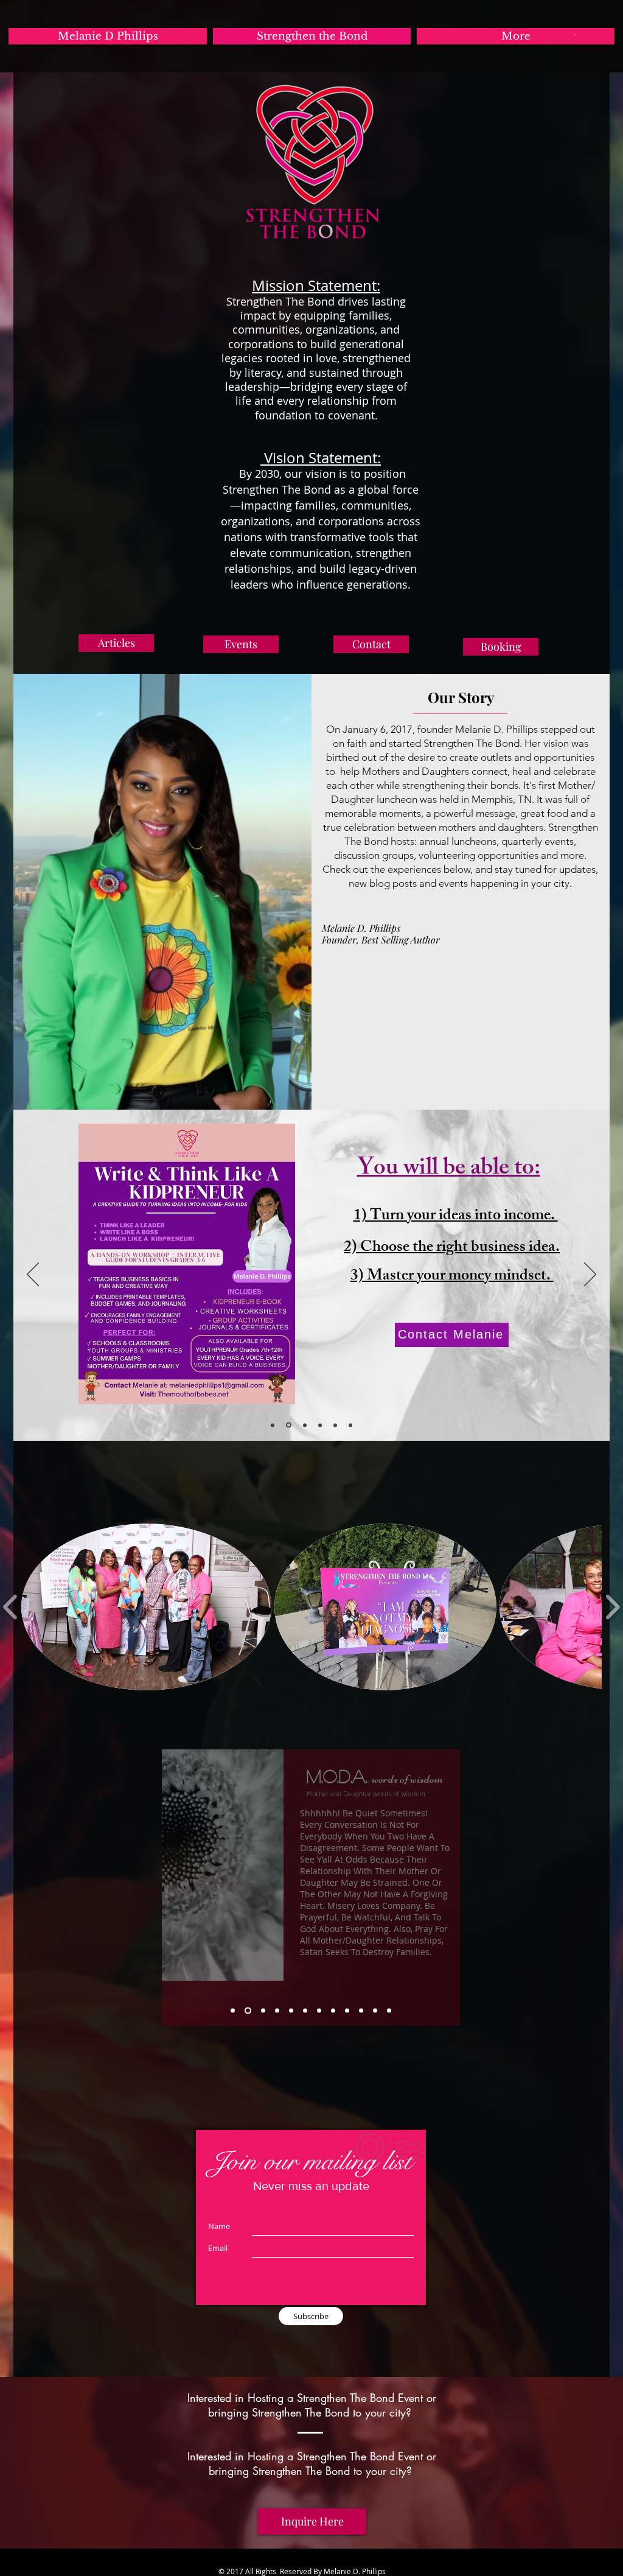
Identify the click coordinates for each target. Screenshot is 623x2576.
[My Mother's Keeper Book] (320, 1425)
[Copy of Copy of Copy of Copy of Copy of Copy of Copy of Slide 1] (347, 2011)
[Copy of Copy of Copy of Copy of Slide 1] (291, 2011)
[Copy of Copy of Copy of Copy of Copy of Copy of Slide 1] (333, 2011)
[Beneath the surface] (335, 1425)
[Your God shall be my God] (304, 1425)
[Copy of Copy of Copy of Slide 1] (277, 2011)
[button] (575, 34)
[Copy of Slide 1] (247, 2011)
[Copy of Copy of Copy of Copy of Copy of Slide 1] (305, 2011)
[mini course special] (273, 1425)
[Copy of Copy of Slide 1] (262, 2011)
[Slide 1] (233, 2011)
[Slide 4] (350, 1425)
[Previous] (33, 1275)
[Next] (590, 1275)
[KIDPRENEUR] (288, 1425)
